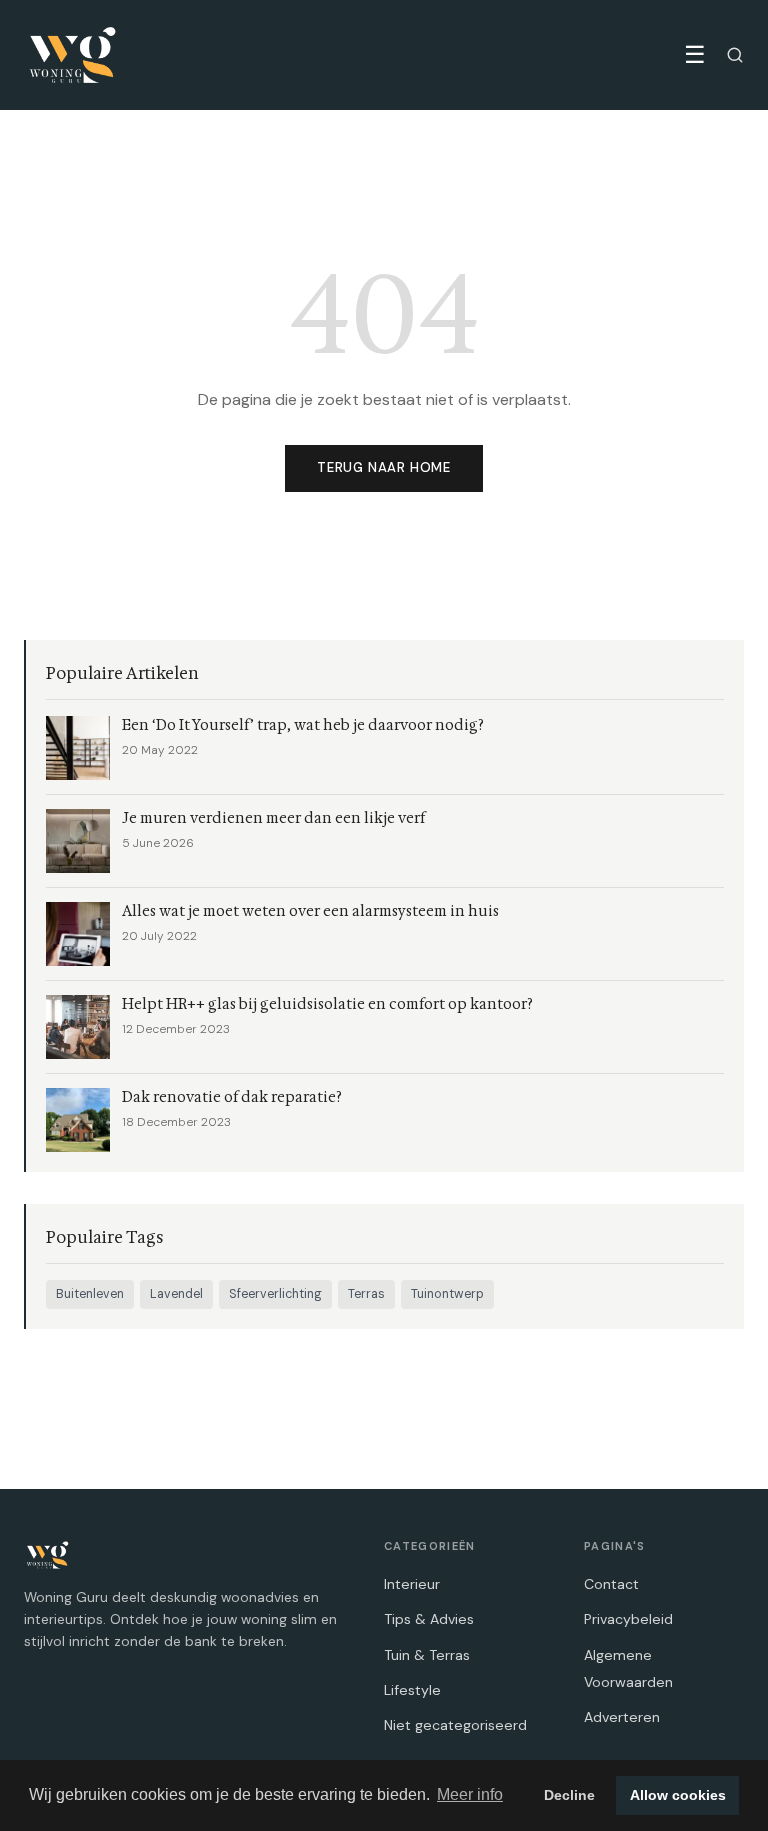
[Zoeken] (735, 55)
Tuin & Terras (427, 1655)
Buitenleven (90, 1294)
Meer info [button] (470, 1794)
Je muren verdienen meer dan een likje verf (273, 818)
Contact (611, 1584)
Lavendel (176, 1294)
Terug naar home (384, 467)
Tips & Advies (429, 1619)
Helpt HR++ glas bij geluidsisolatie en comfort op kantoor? (327, 1004)
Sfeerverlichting (275, 1294)
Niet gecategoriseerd (455, 1725)
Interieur (412, 1584)
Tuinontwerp (447, 1294)
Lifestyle (412, 1690)
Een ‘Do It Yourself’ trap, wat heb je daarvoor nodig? (303, 725)
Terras (366, 1294)
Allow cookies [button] (678, 1795)
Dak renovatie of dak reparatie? (232, 1097)
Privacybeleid (628, 1619)
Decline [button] (569, 1795)
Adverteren (622, 1717)
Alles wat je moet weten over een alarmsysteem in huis (310, 911)
